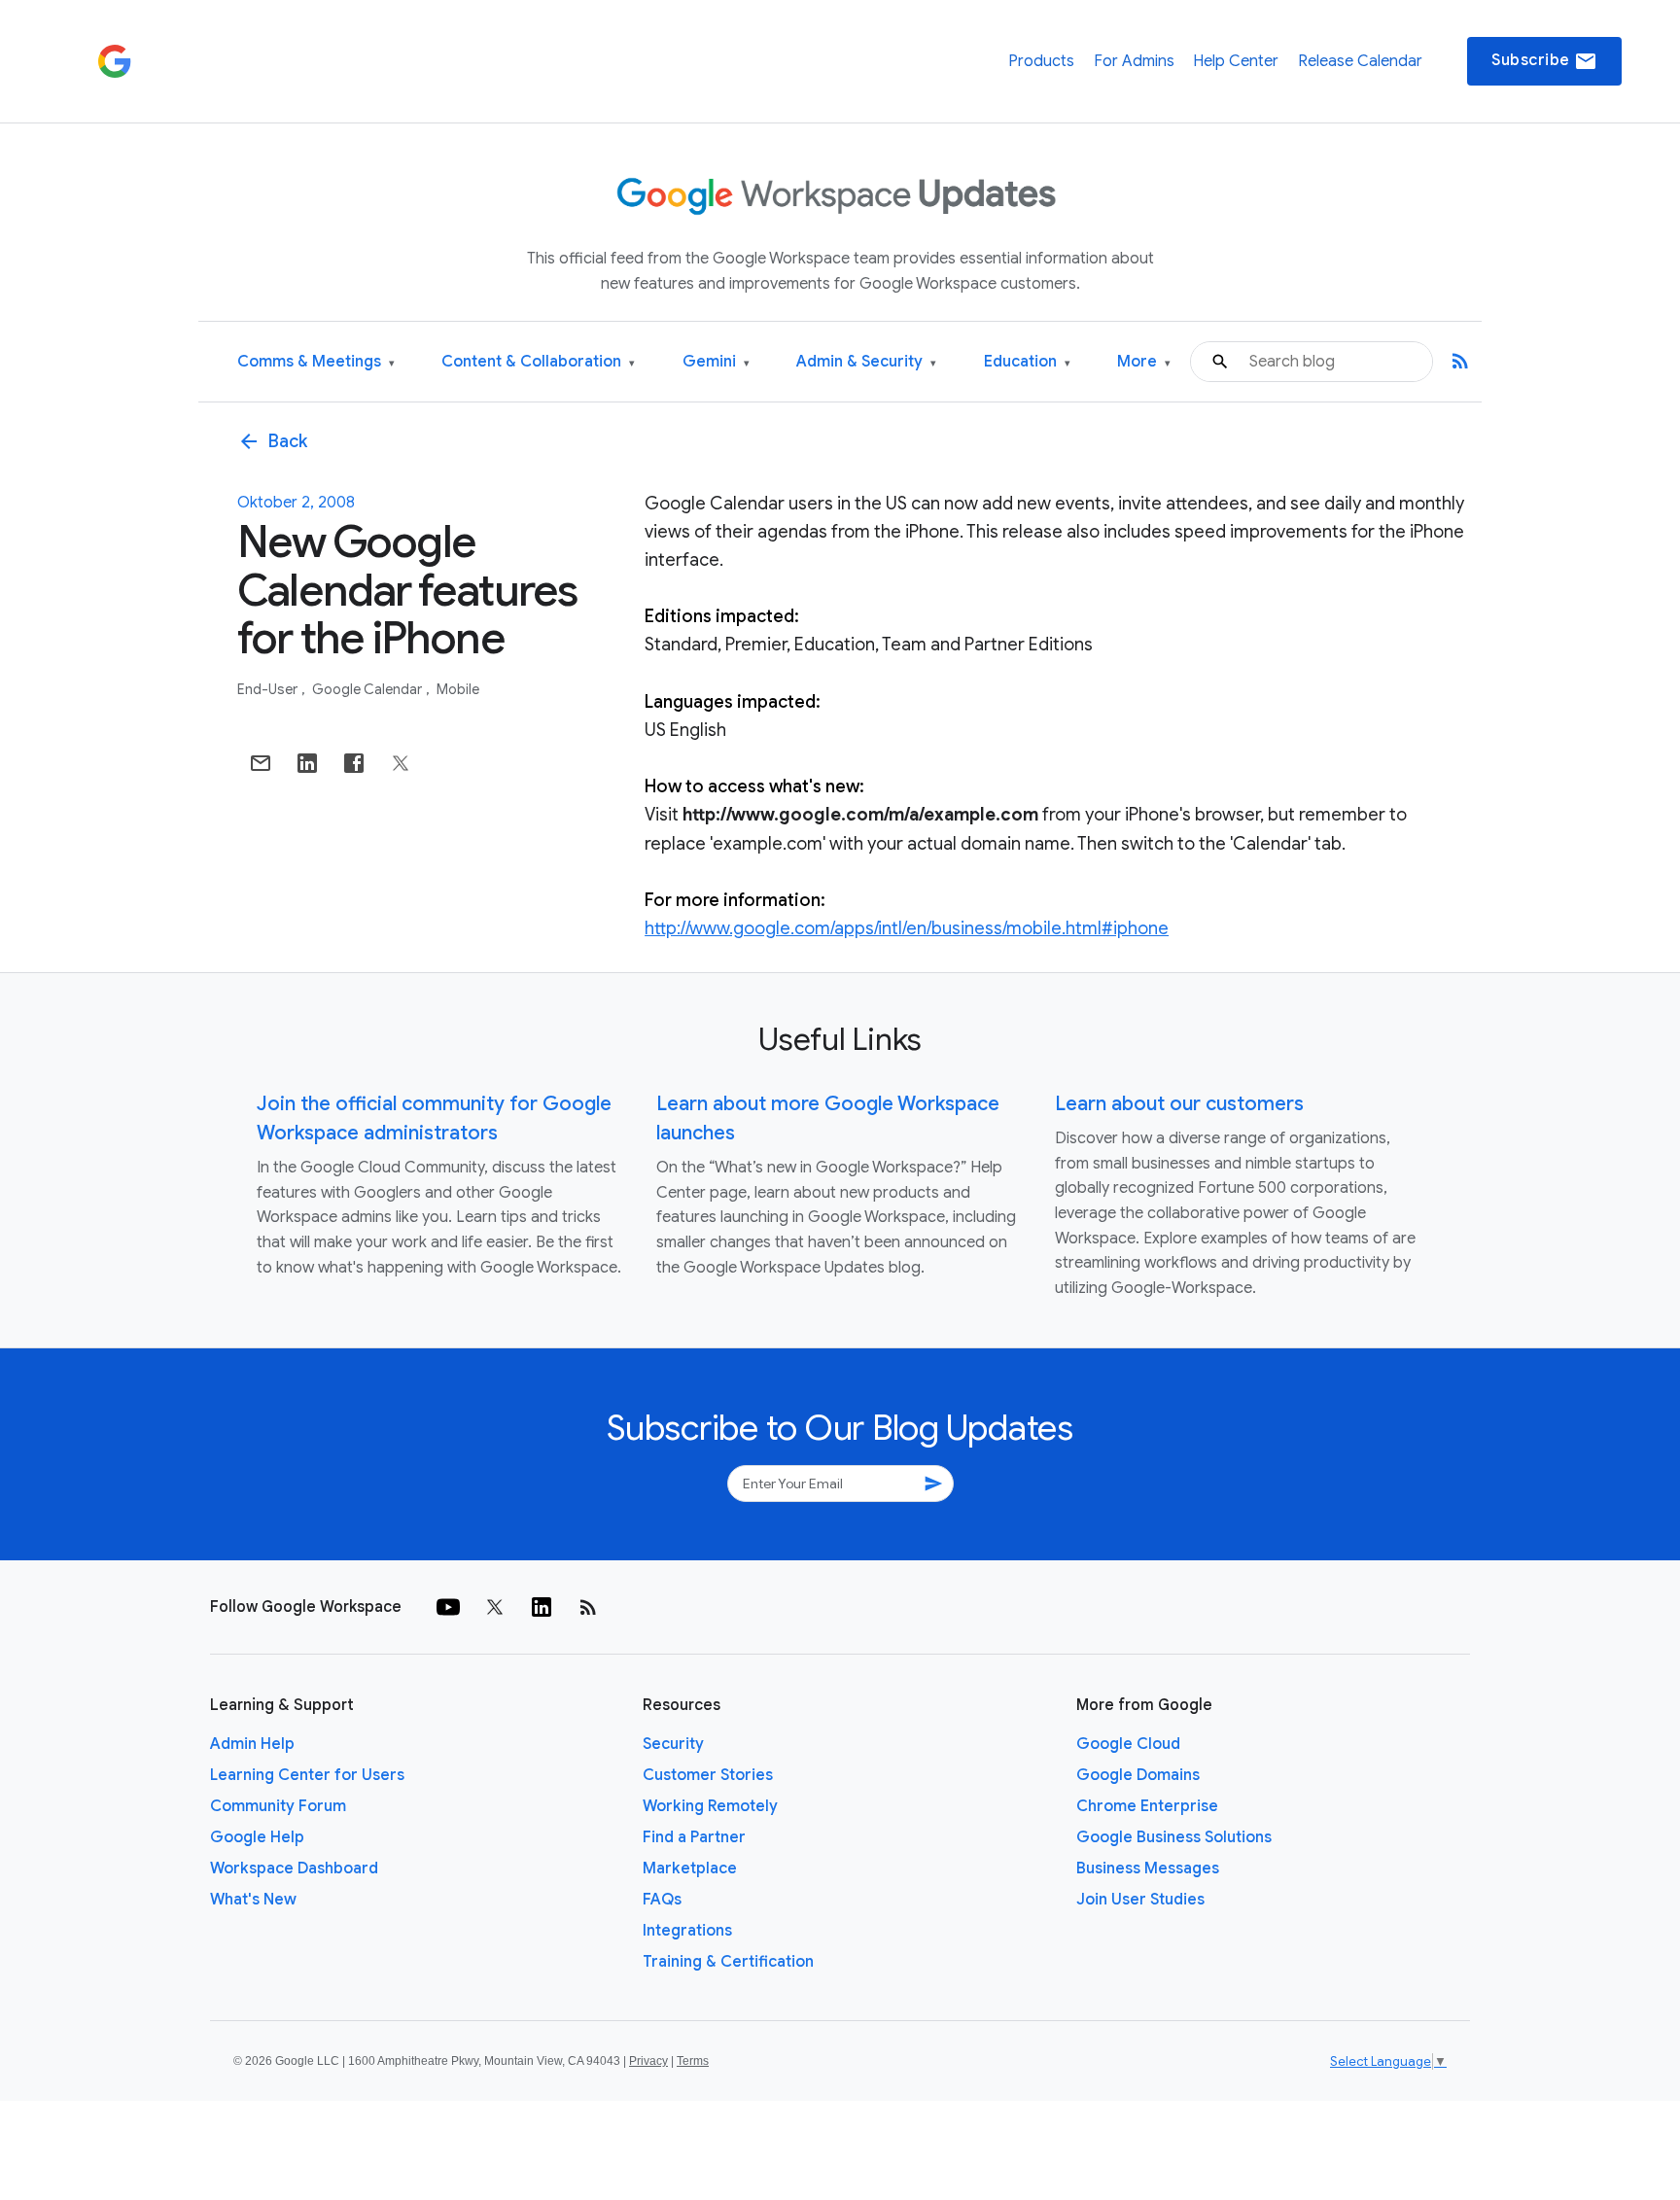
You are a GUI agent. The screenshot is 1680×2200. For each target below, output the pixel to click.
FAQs (662, 1900)
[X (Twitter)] (495, 1607)
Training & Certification (728, 1962)
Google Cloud (1128, 1744)
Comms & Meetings (316, 362)
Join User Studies (1140, 1900)
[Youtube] (448, 1607)
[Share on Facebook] (354, 763)
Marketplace (690, 1868)
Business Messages (1148, 1868)
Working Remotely (710, 1806)
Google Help (257, 1837)
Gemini (716, 362)
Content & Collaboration (538, 362)
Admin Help (252, 1744)
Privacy (648, 2061)
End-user (269, 689)
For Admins (1134, 61)
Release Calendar (1360, 61)
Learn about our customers (1179, 1104)
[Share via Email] (261, 763)
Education (1027, 362)
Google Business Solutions (1174, 1837)
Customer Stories (708, 1775)
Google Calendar (368, 689)
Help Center (1236, 61)
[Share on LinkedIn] (307, 763)
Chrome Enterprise (1147, 1806)
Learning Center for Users (307, 1775)
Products (1041, 61)
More (1144, 362)
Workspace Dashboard (294, 1868)
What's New (253, 1900)
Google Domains (1138, 1775)
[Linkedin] (542, 1607)
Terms (693, 2061)
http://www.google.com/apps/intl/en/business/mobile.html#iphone (907, 928)
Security (673, 1744)
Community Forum (278, 1806)
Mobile (458, 689)
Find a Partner (694, 1837)
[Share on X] (401, 763)
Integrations (687, 1931)
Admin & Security (866, 362)
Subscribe (1544, 61)
